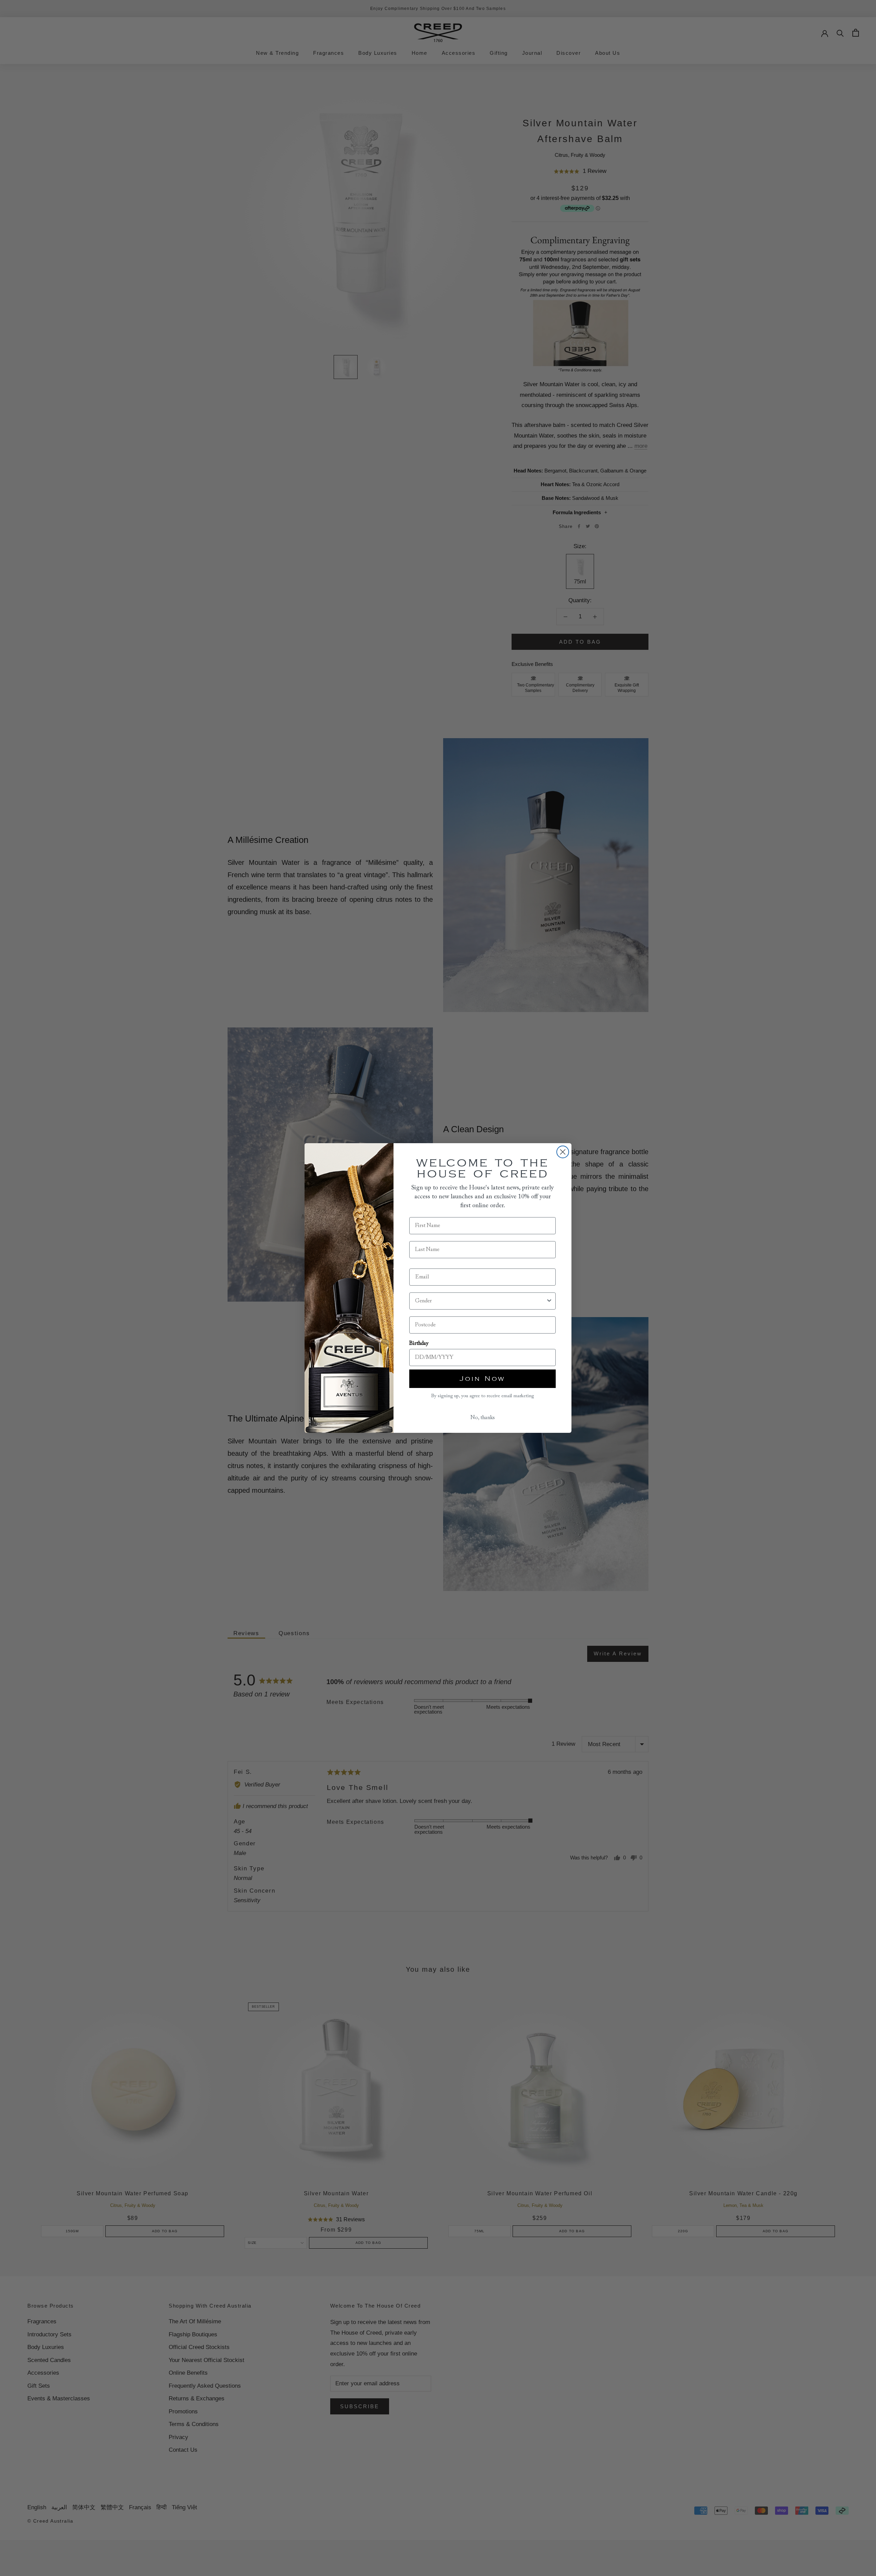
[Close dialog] (563, 1152)
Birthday (419, 1343)
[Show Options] (549, 1301)
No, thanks (483, 1418)
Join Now (482, 1379)
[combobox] (480, 1301)
